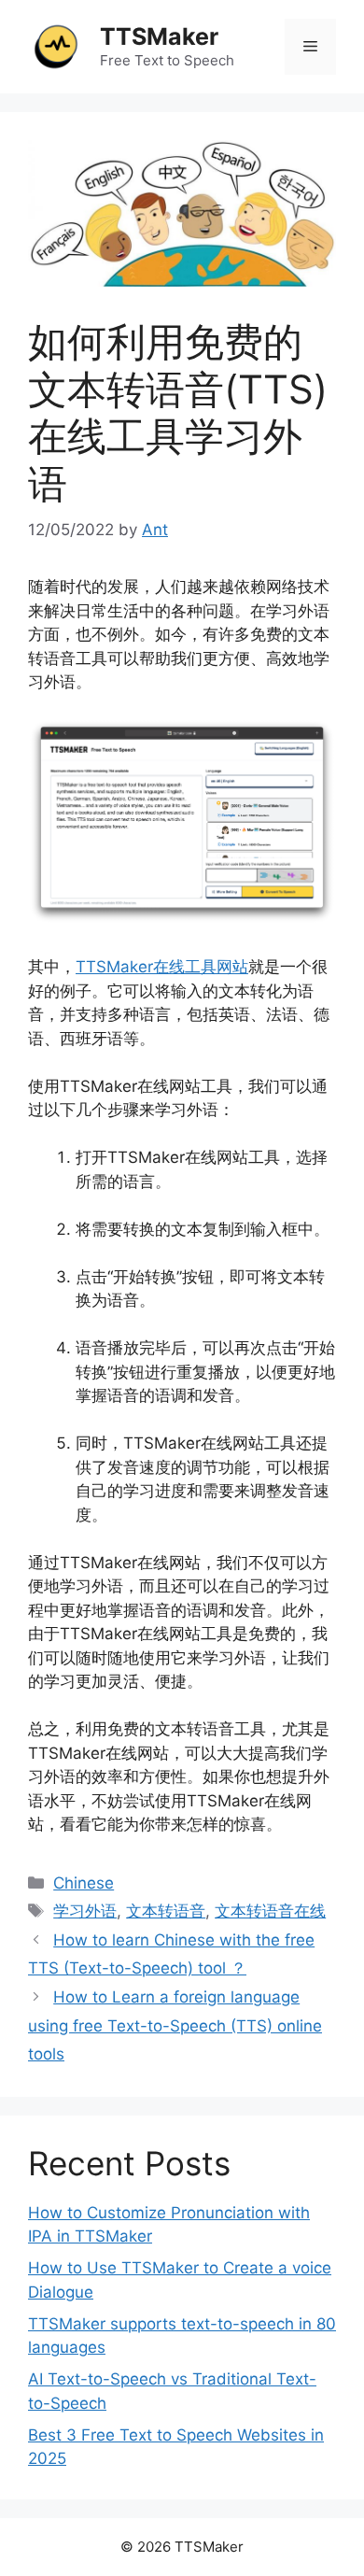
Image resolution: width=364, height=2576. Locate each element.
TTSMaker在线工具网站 (162, 967)
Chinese (84, 1883)
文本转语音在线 (270, 1911)
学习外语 (85, 1911)
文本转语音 (166, 1911)
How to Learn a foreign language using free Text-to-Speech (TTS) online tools (175, 2025)
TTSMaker (159, 36)
